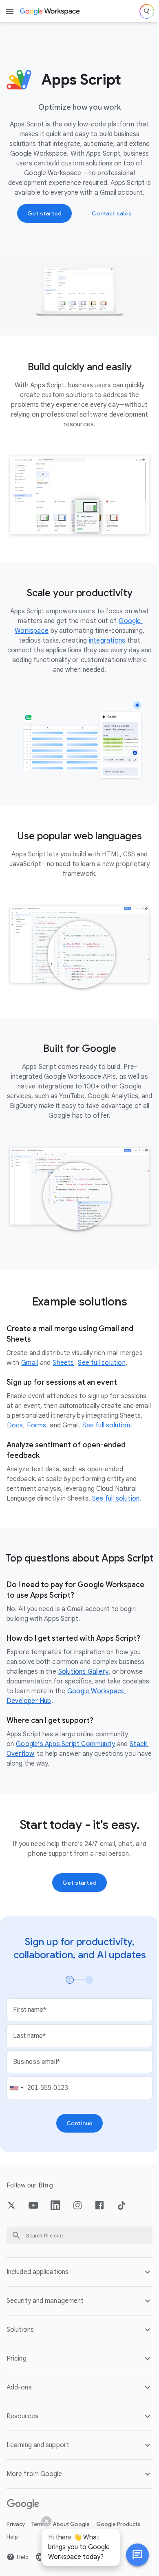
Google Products (118, 2517)
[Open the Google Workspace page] (50, 11)
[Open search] (147, 11)
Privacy (16, 2517)
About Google (71, 2517)
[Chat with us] (131, 2555)
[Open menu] (10, 11)
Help (12, 2529)
